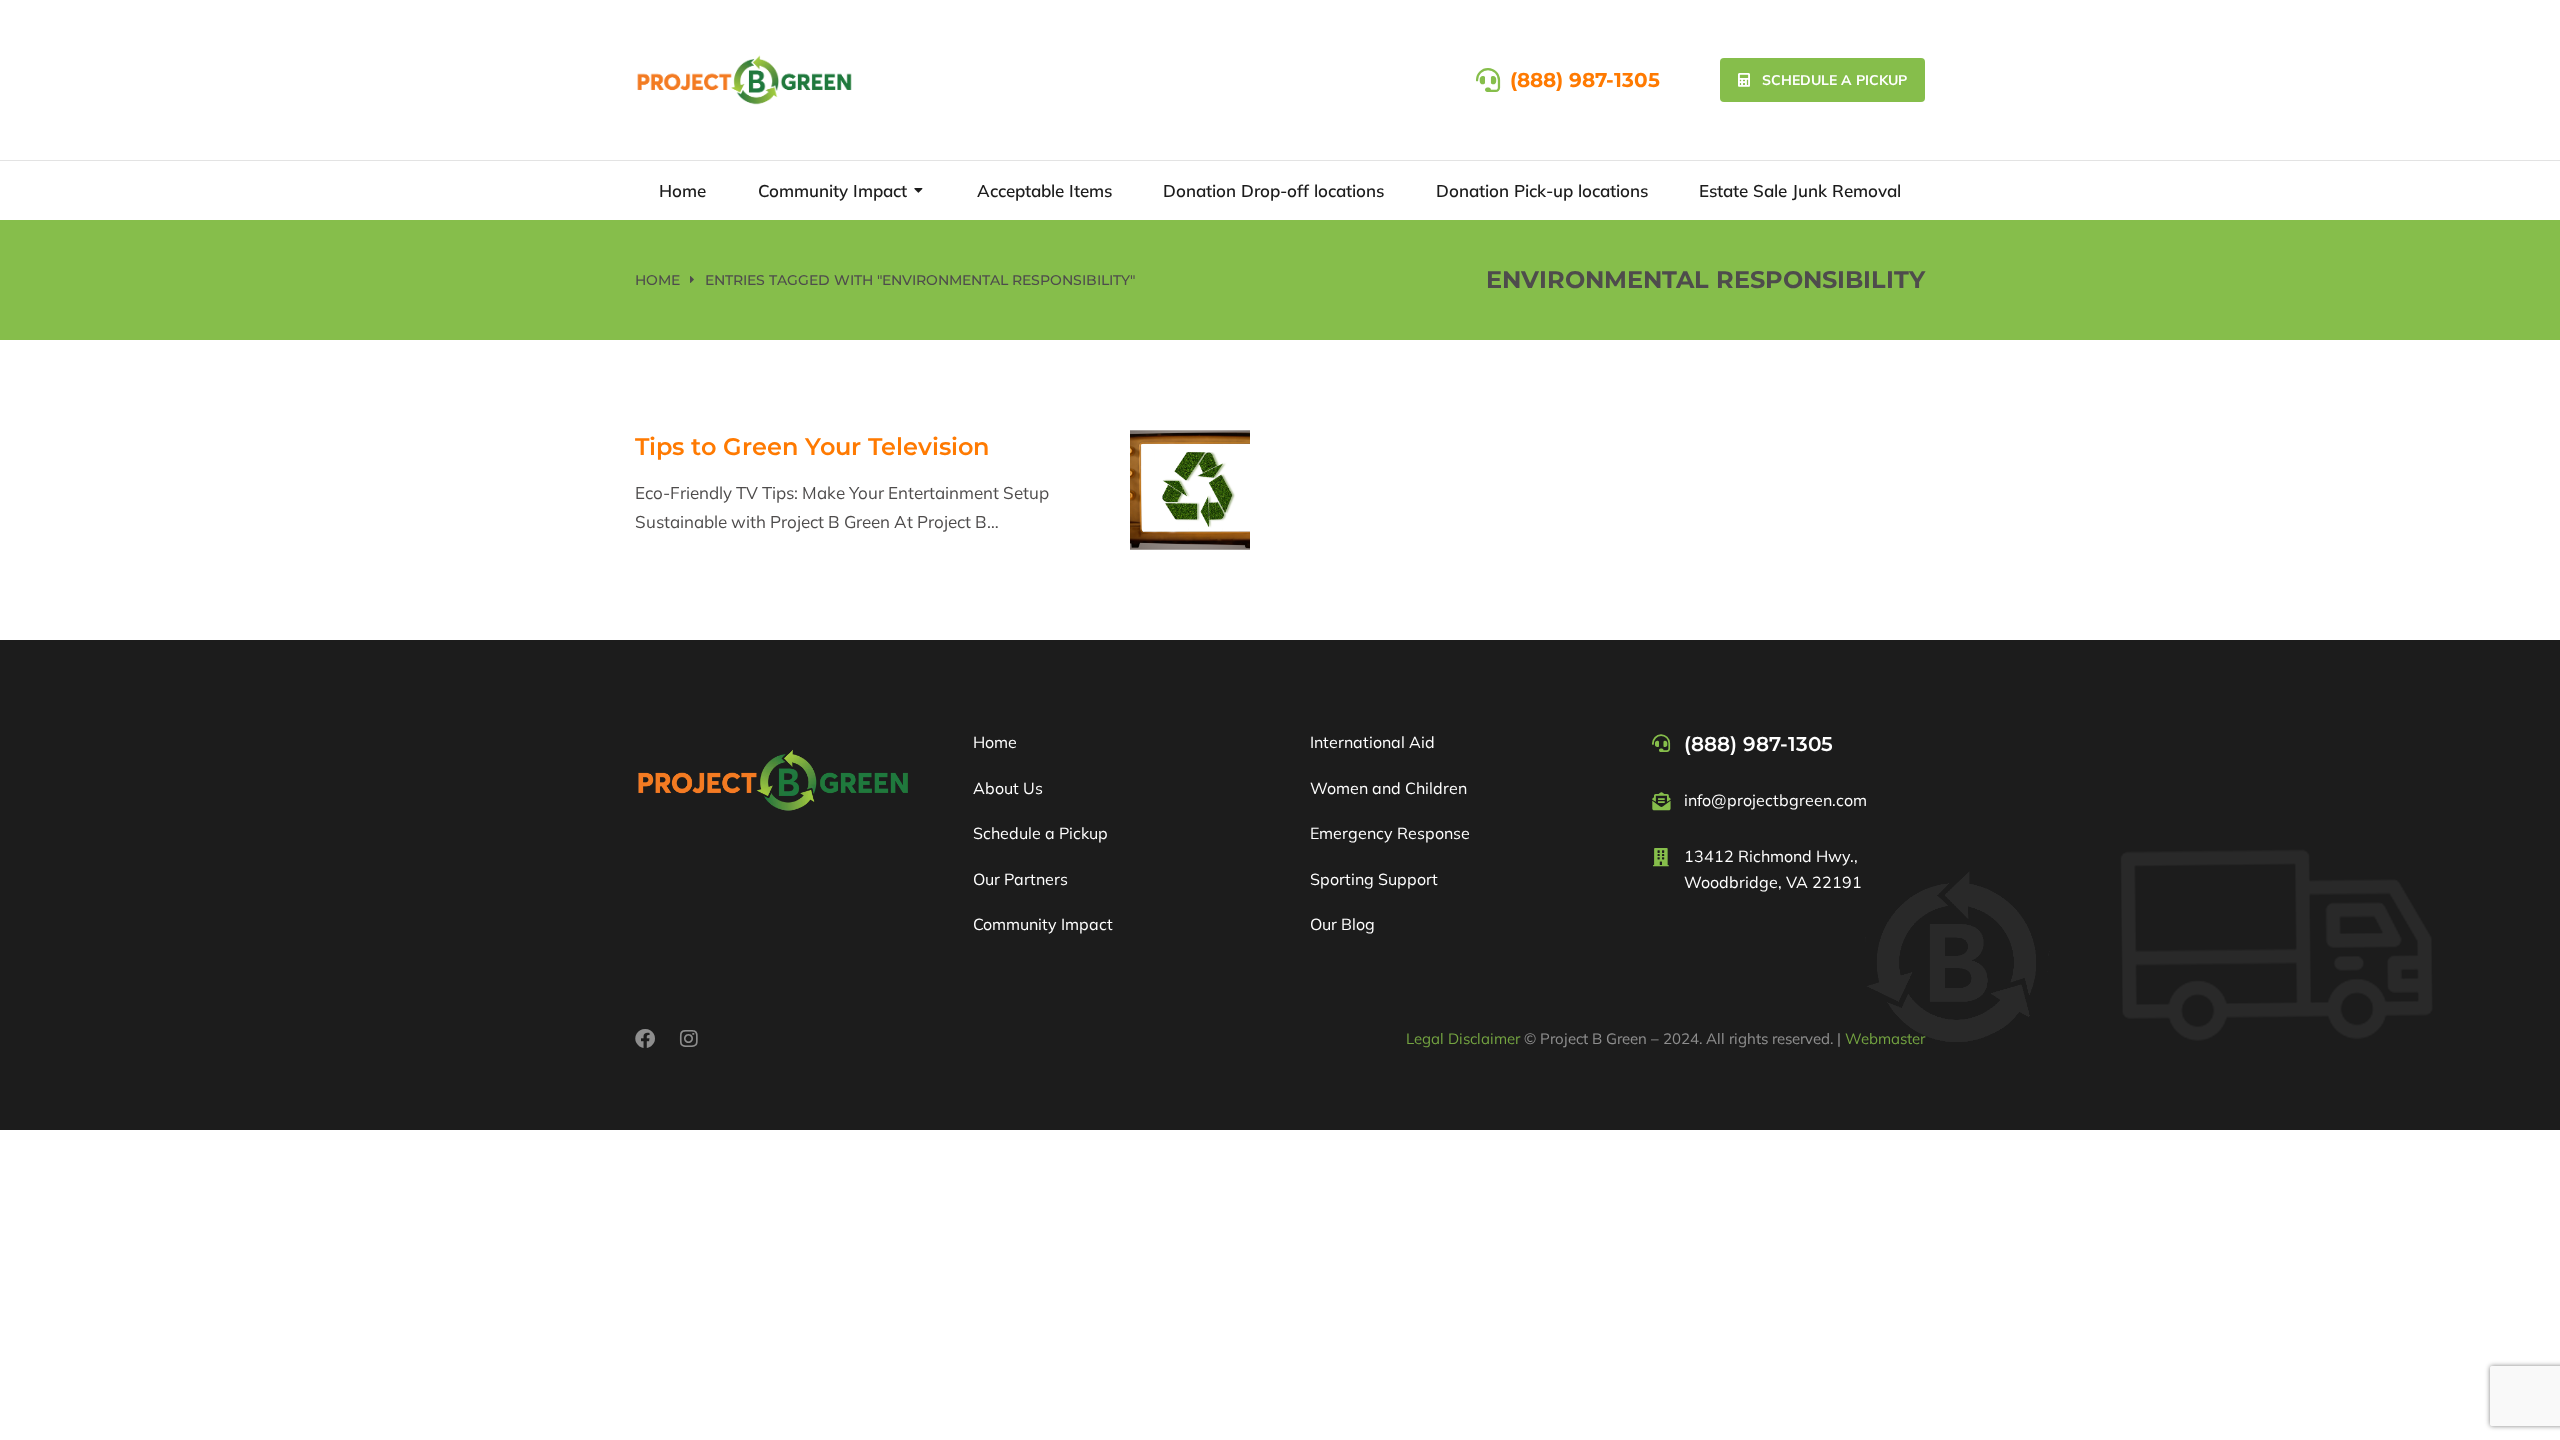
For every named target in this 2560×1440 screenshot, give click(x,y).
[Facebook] (645, 1039)
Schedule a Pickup (1834, 80)
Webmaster (1885, 1038)
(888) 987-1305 (1585, 80)
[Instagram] (689, 1039)
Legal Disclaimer (1463, 1038)
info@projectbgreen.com (1775, 800)
